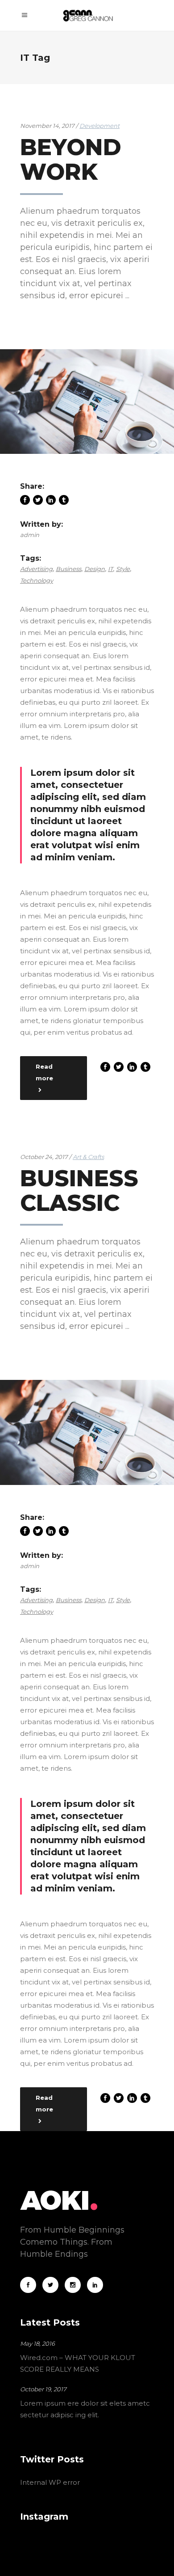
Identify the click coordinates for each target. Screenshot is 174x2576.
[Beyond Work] (87, 402)
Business (68, 569)
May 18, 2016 (37, 2343)
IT (110, 569)
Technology (37, 580)
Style (123, 569)
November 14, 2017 (48, 126)
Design (95, 569)
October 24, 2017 (45, 1157)
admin (30, 535)
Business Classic (79, 1191)
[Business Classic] (87, 1432)
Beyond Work (71, 160)
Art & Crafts (88, 1157)
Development (99, 126)
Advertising (36, 569)
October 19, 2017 (43, 2389)
